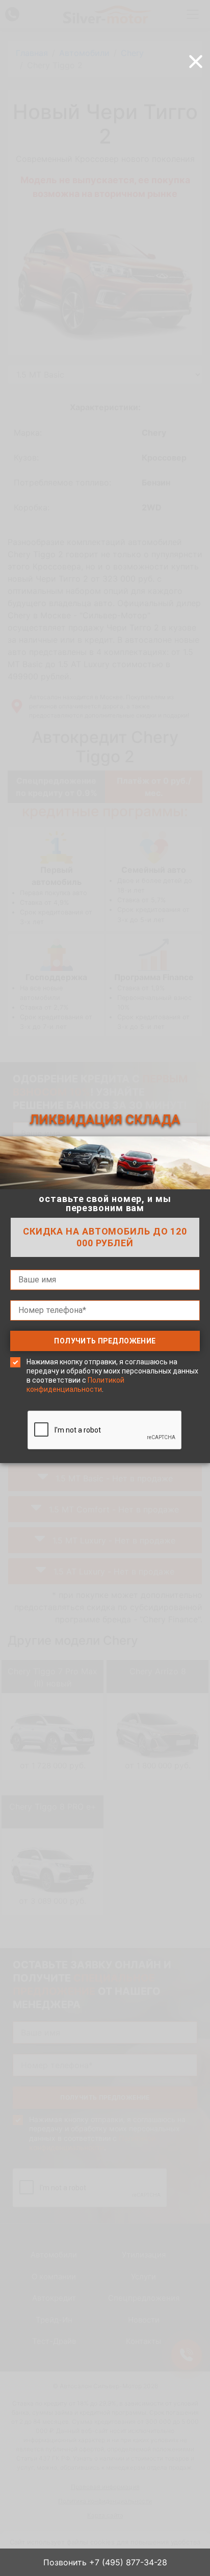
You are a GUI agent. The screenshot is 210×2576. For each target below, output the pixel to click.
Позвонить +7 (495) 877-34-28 (105, 2562)
